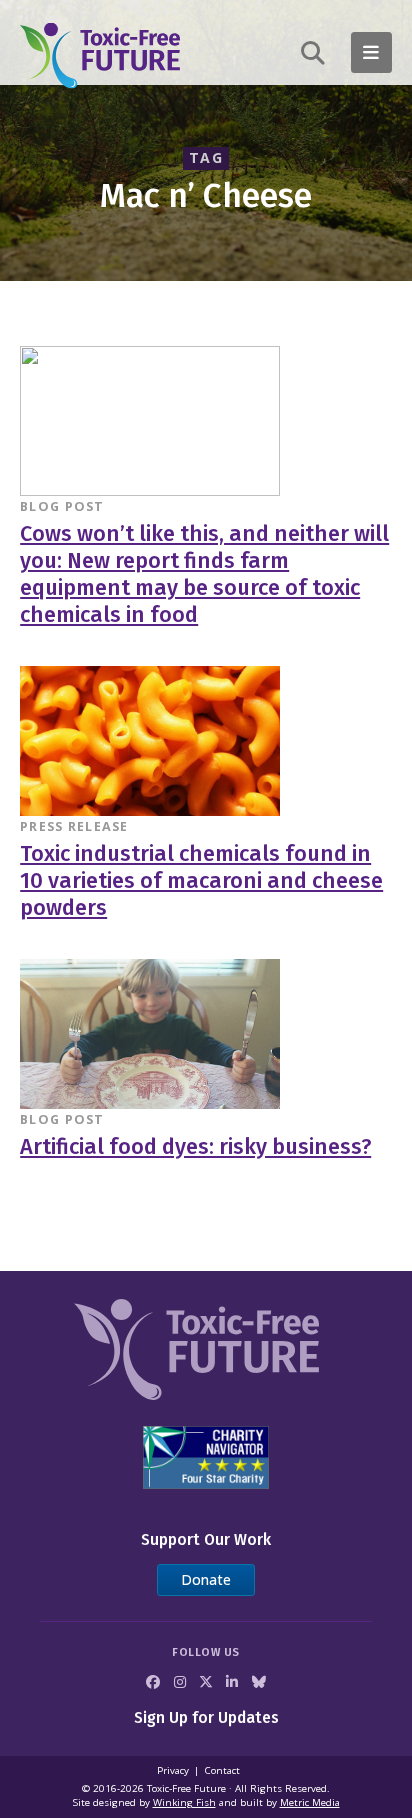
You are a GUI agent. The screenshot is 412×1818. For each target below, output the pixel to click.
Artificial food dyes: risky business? (195, 1147)
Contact (222, 1770)
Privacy (173, 1770)
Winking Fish (184, 1802)
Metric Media (310, 1802)
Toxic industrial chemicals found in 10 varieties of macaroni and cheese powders (201, 881)
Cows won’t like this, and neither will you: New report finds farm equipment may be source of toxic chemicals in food (204, 575)
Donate (206, 1579)
